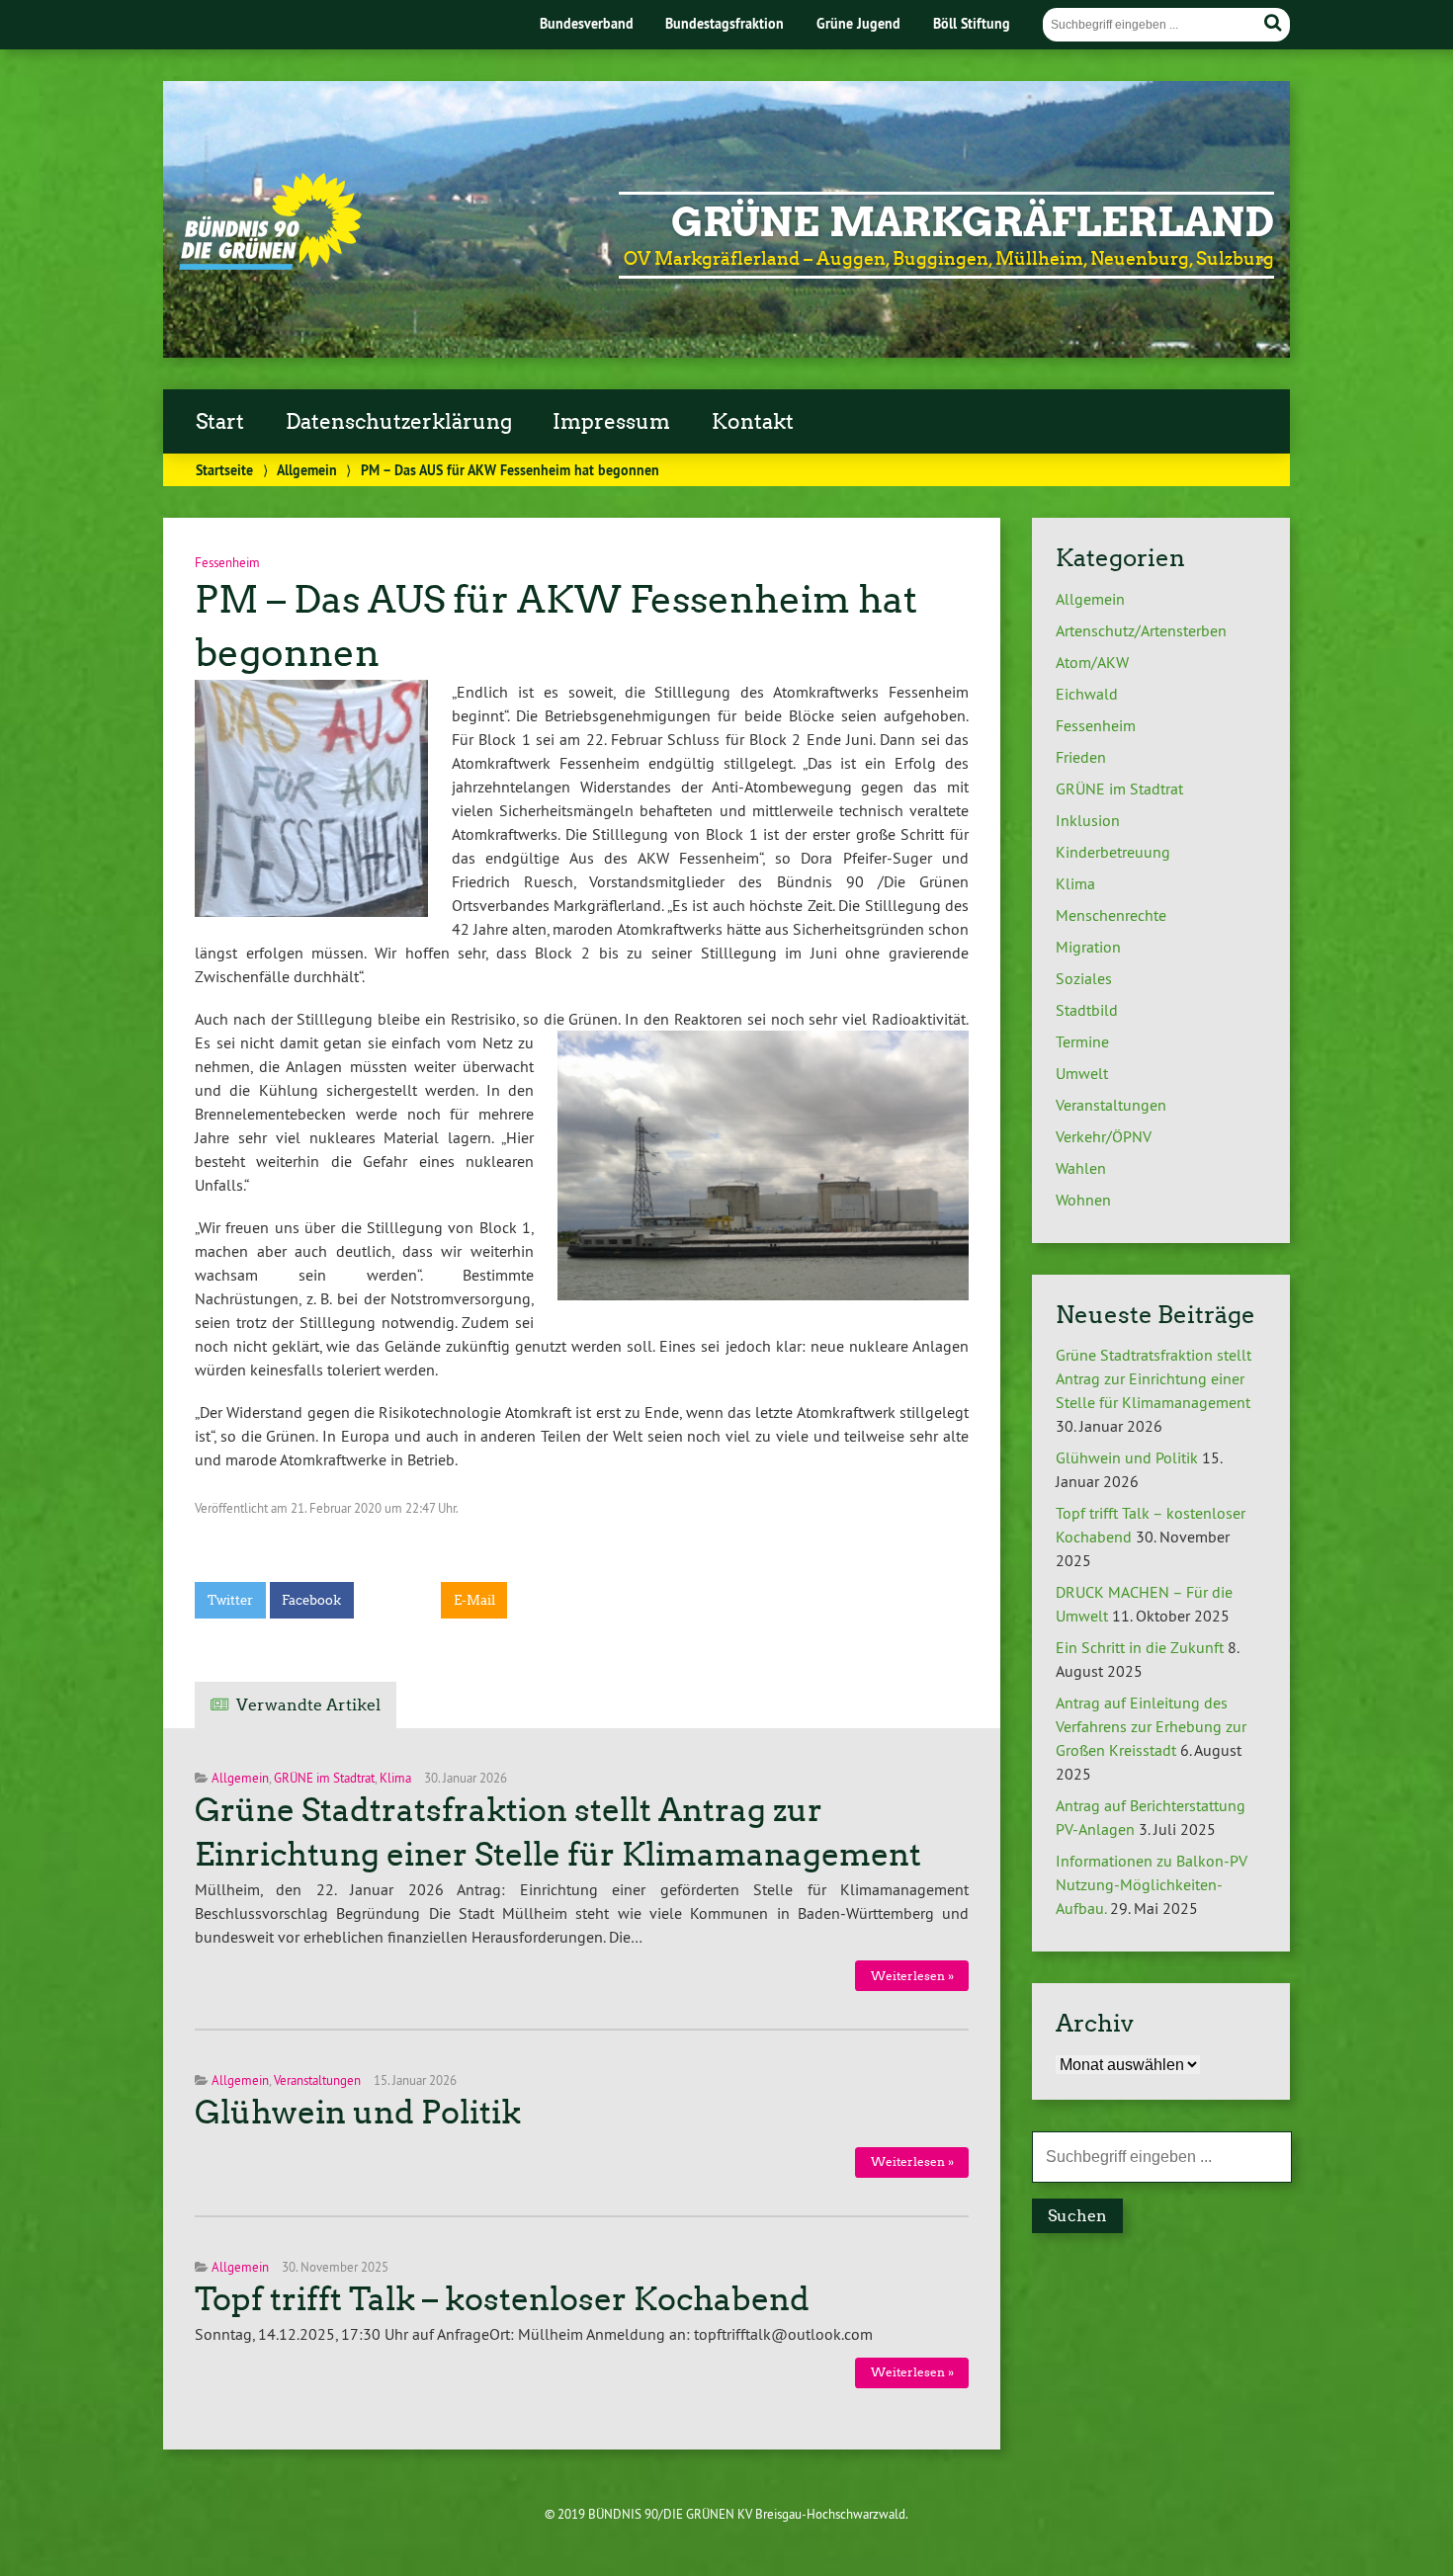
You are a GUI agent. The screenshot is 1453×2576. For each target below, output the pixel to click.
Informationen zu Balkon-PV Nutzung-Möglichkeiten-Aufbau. (1152, 1884)
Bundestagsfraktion (725, 23)
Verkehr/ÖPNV (1104, 1136)
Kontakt (753, 422)
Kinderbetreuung (1113, 852)
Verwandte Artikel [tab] (308, 1705)
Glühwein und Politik (358, 2113)
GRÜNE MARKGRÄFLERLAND (973, 222)
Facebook (311, 1600)
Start (220, 422)
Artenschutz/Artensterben (1141, 630)
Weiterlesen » (912, 1976)
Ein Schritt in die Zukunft (1140, 1647)
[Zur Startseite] (270, 265)
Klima (395, 1778)
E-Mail (474, 1600)
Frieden (1081, 757)
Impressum (611, 422)
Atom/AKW (1092, 662)
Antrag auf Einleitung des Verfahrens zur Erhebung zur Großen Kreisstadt (1151, 1726)
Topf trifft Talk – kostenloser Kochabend (502, 2299)
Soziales (1084, 978)
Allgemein (307, 470)
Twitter (230, 1600)
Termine (1082, 1041)
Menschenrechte (1111, 915)
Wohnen (1083, 1200)
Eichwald (1087, 694)
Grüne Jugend (858, 23)
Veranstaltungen (317, 2080)
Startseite (224, 470)
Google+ (397, 1600)
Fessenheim (1096, 725)
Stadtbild (1087, 1010)
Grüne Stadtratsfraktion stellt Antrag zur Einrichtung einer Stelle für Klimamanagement (1154, 1378)
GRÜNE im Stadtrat (324, 1778)
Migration (1088, 947)
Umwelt (1082, 1073)
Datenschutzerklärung (399, 422)
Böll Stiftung (972, 23)
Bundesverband (587, 23)
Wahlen (1081, 1168)
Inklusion (1088, 820)
